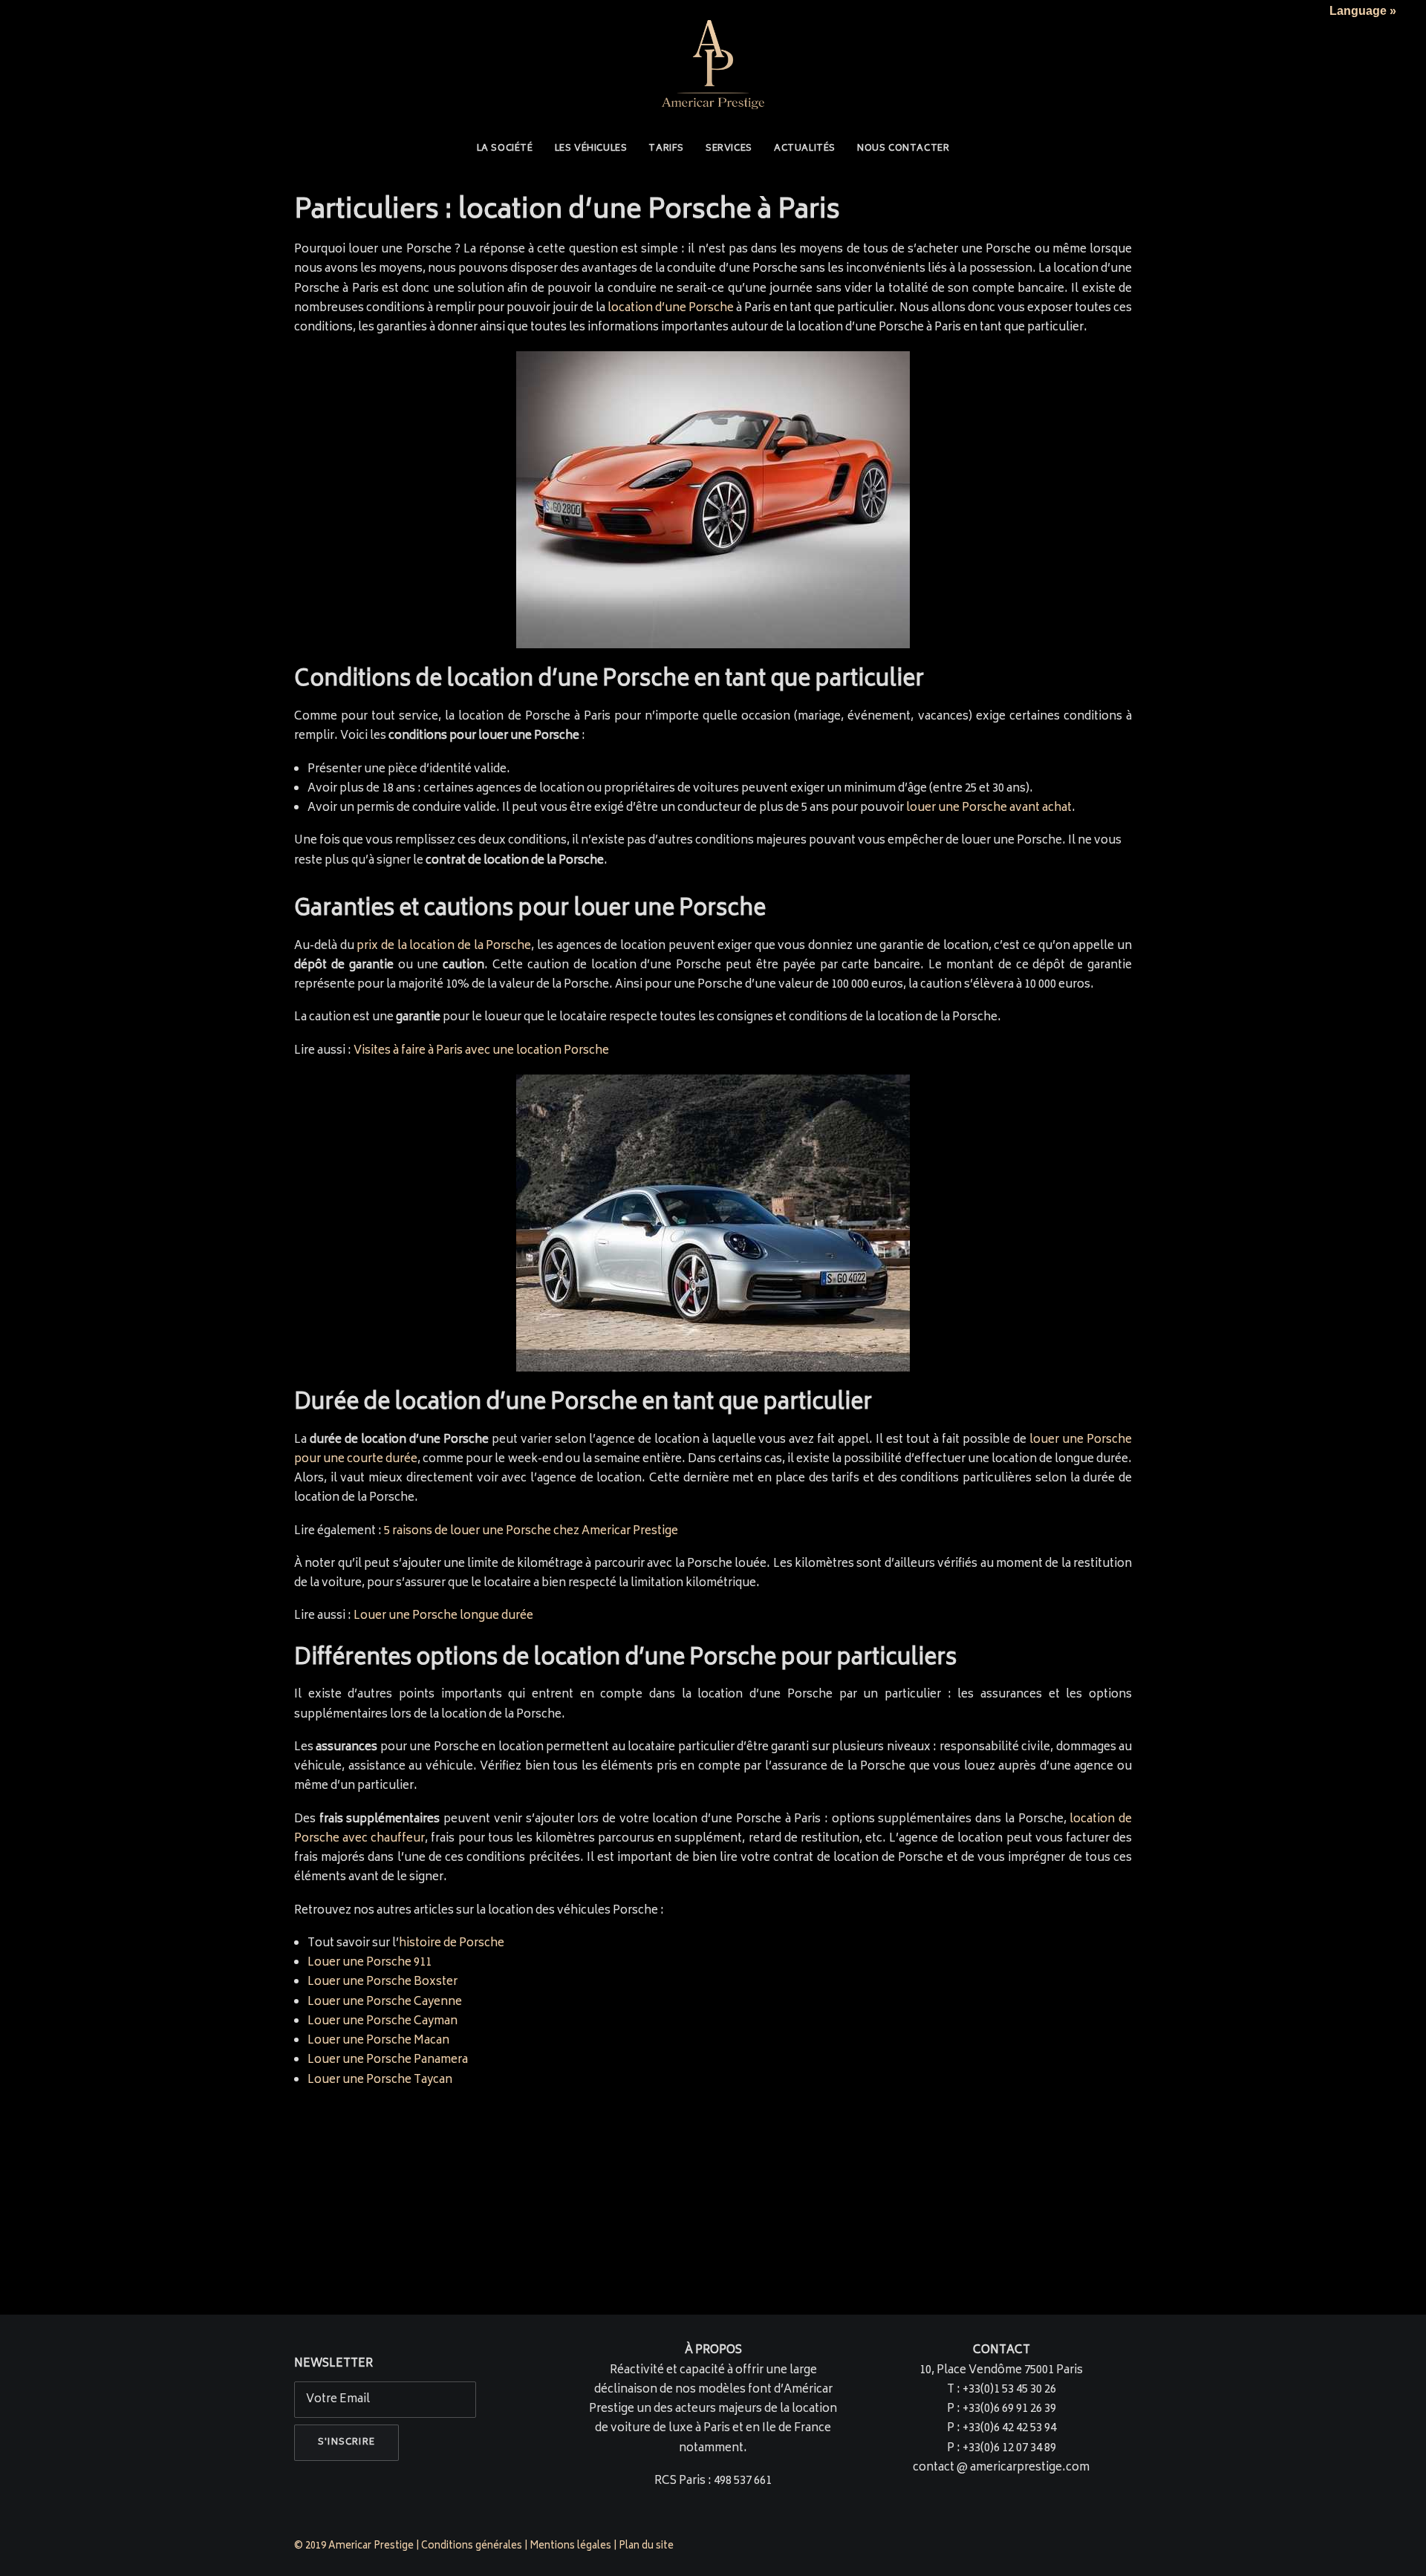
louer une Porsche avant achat (989, 808)
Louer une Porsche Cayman (382, 2022)
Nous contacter (903, 149)
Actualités (805, 149)
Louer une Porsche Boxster (382, 1982)
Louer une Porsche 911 (369, 1963)
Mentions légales (570, 2547)
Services (729, 149)
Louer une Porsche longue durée (443, 1616)
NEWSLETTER (333, 2364)
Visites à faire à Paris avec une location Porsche (481, 1051)
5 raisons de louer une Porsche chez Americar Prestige (531, 1532)
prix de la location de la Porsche (444, 946)
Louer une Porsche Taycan (380, 2080)
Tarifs (666, 149)
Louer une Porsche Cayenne (385, 2002)
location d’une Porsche (671, 309)
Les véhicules (591, 149)
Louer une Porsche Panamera (388, 2060)
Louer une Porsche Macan (378, 2041)
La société (505, 149)
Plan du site (647, 2547)
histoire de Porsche (452, 1944)
